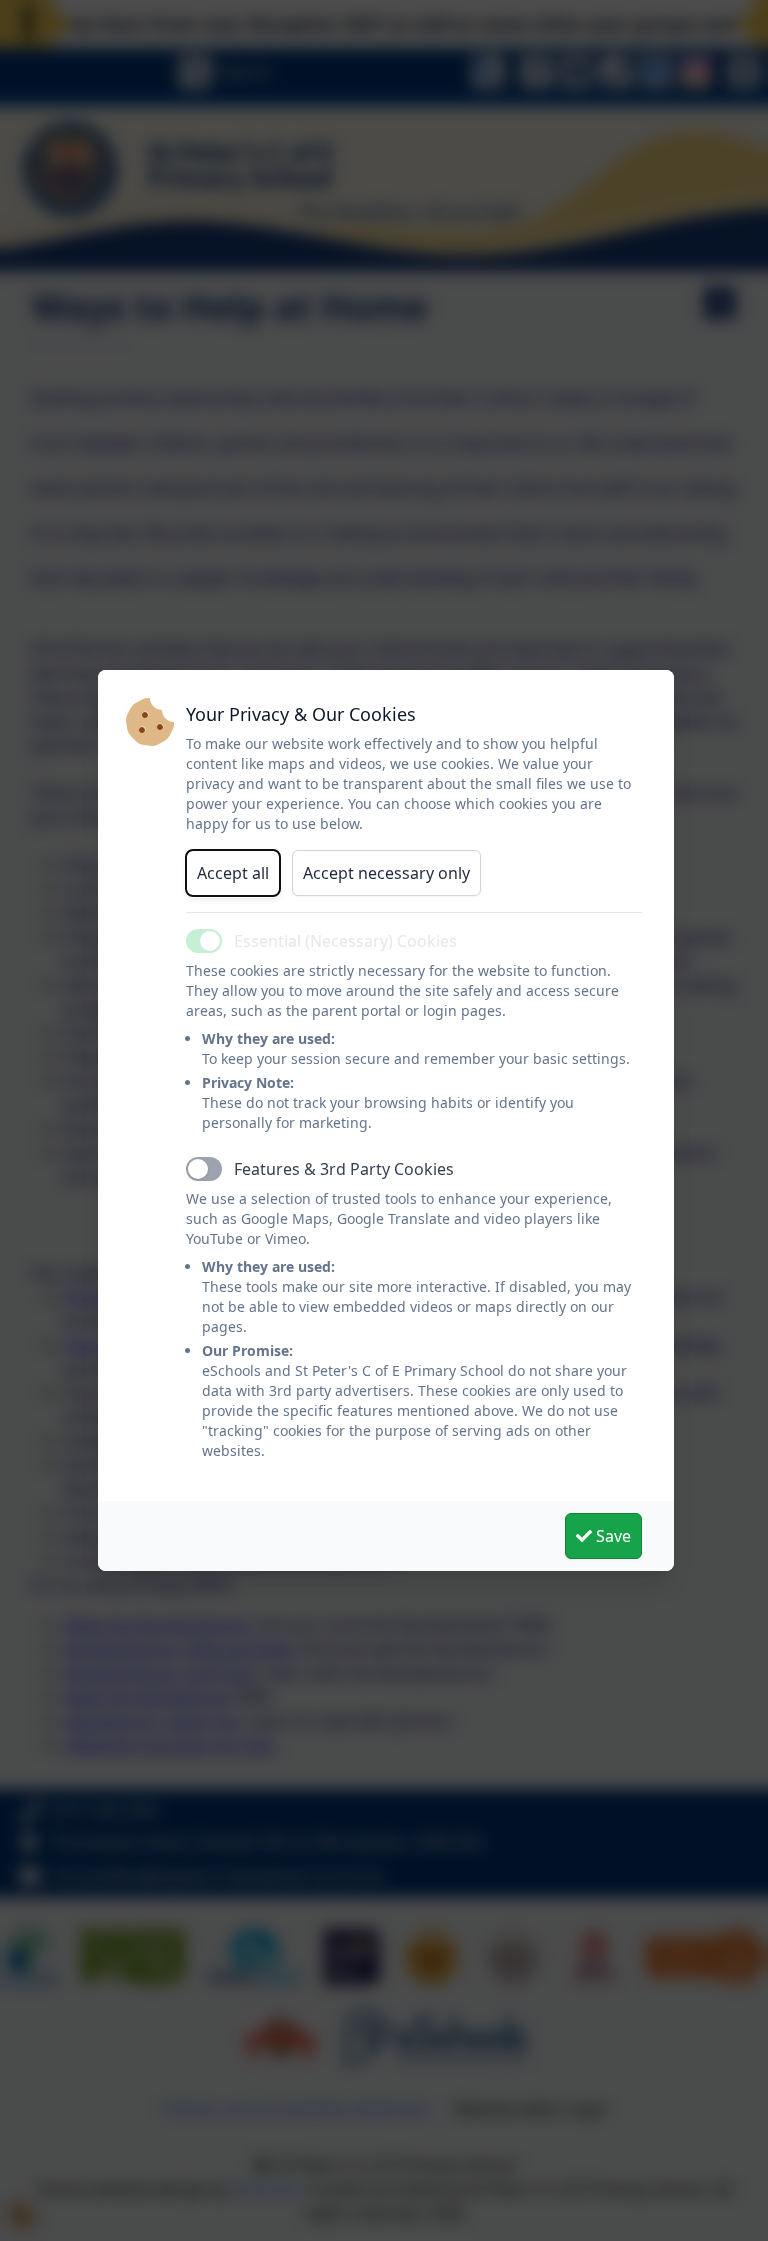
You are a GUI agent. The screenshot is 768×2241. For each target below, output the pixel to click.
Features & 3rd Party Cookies (344, 1169)
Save (611, 1536)
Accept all (233, 873)
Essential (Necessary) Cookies (345, 941)
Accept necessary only (386, 873)
